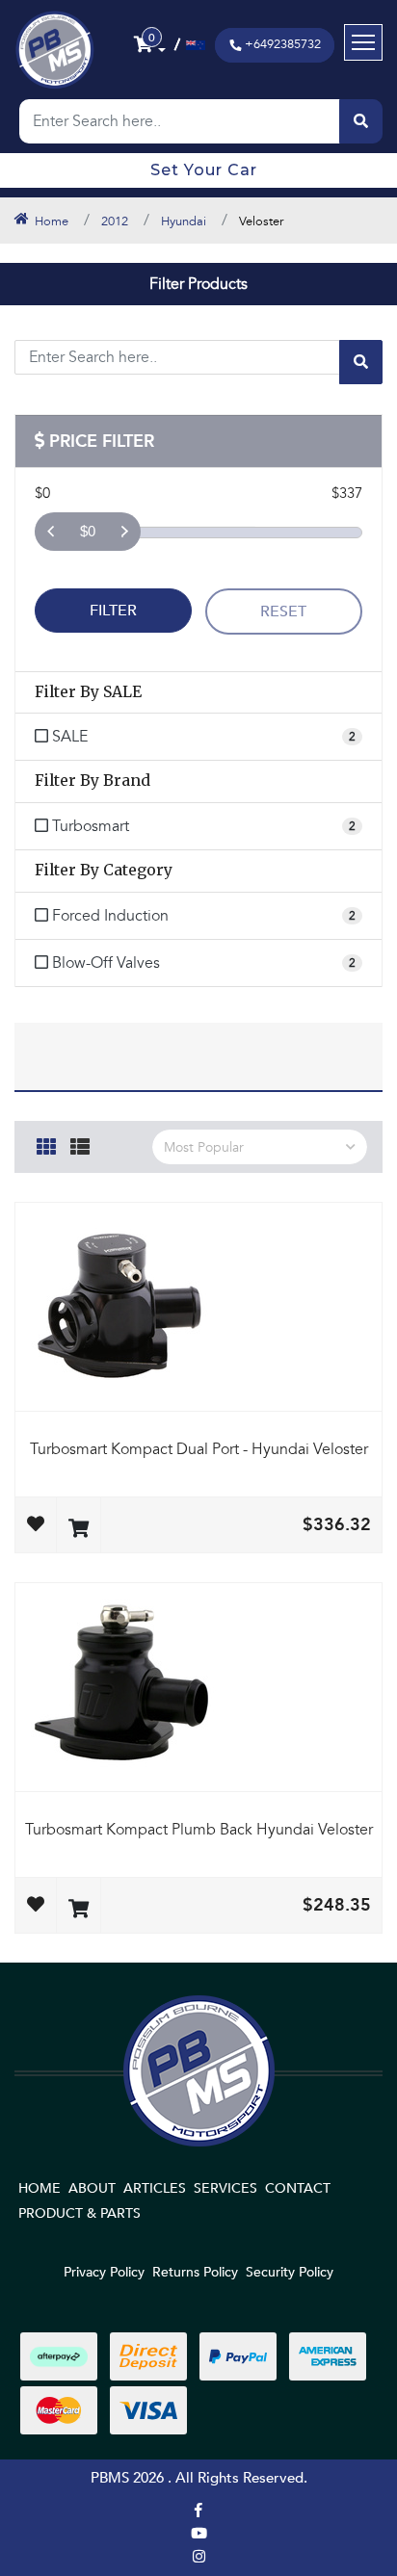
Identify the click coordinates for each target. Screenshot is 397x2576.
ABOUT (92, 2188)
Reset (283, 611)
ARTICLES (155, 2188)
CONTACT (298, 2188)
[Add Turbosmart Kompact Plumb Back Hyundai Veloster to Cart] (79, 1910)
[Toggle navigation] (363, 42)
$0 (88, 531)
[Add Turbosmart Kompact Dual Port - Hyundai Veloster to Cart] (79, 1530)
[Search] (361, 121)
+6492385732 (283, 44)
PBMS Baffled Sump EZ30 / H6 (138, 2501)
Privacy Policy (104, 2272)
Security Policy (290, 2272)
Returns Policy (195, 2272)
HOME (40, 2188)
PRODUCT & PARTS (79, 2213)
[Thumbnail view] (46, 1144)
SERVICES (225, 2188)
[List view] (80, 1144)
